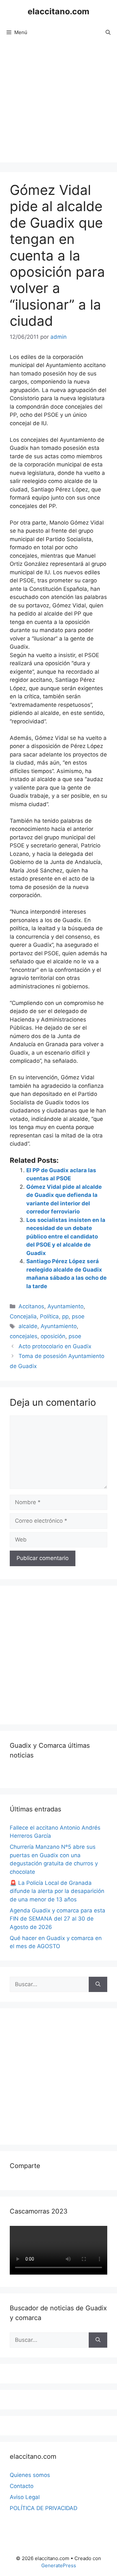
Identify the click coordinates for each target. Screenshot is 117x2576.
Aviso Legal (25, 2497)
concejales (24, 1336)
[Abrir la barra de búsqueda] (108, 32)
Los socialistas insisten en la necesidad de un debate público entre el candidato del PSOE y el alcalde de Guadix (66, 1237)
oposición (53, 1336)
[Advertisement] (58, 104)
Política (49, 1316)
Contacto (22, 2486)
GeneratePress (59, 2565)
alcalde (28, 1326)
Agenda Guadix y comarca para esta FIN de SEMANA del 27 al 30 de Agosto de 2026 (58, 1919)
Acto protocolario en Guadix (55, 1346)
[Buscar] (98, 1985)
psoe (78, 1316)
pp (65, 1316)
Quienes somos (30, 2475)
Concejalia (23, 1316)
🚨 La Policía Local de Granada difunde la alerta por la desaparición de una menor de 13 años (57, 1891)
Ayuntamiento (65, 1306)
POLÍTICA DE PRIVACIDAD (44, 2508)
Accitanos (31, 1306)
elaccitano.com (58, 11)
